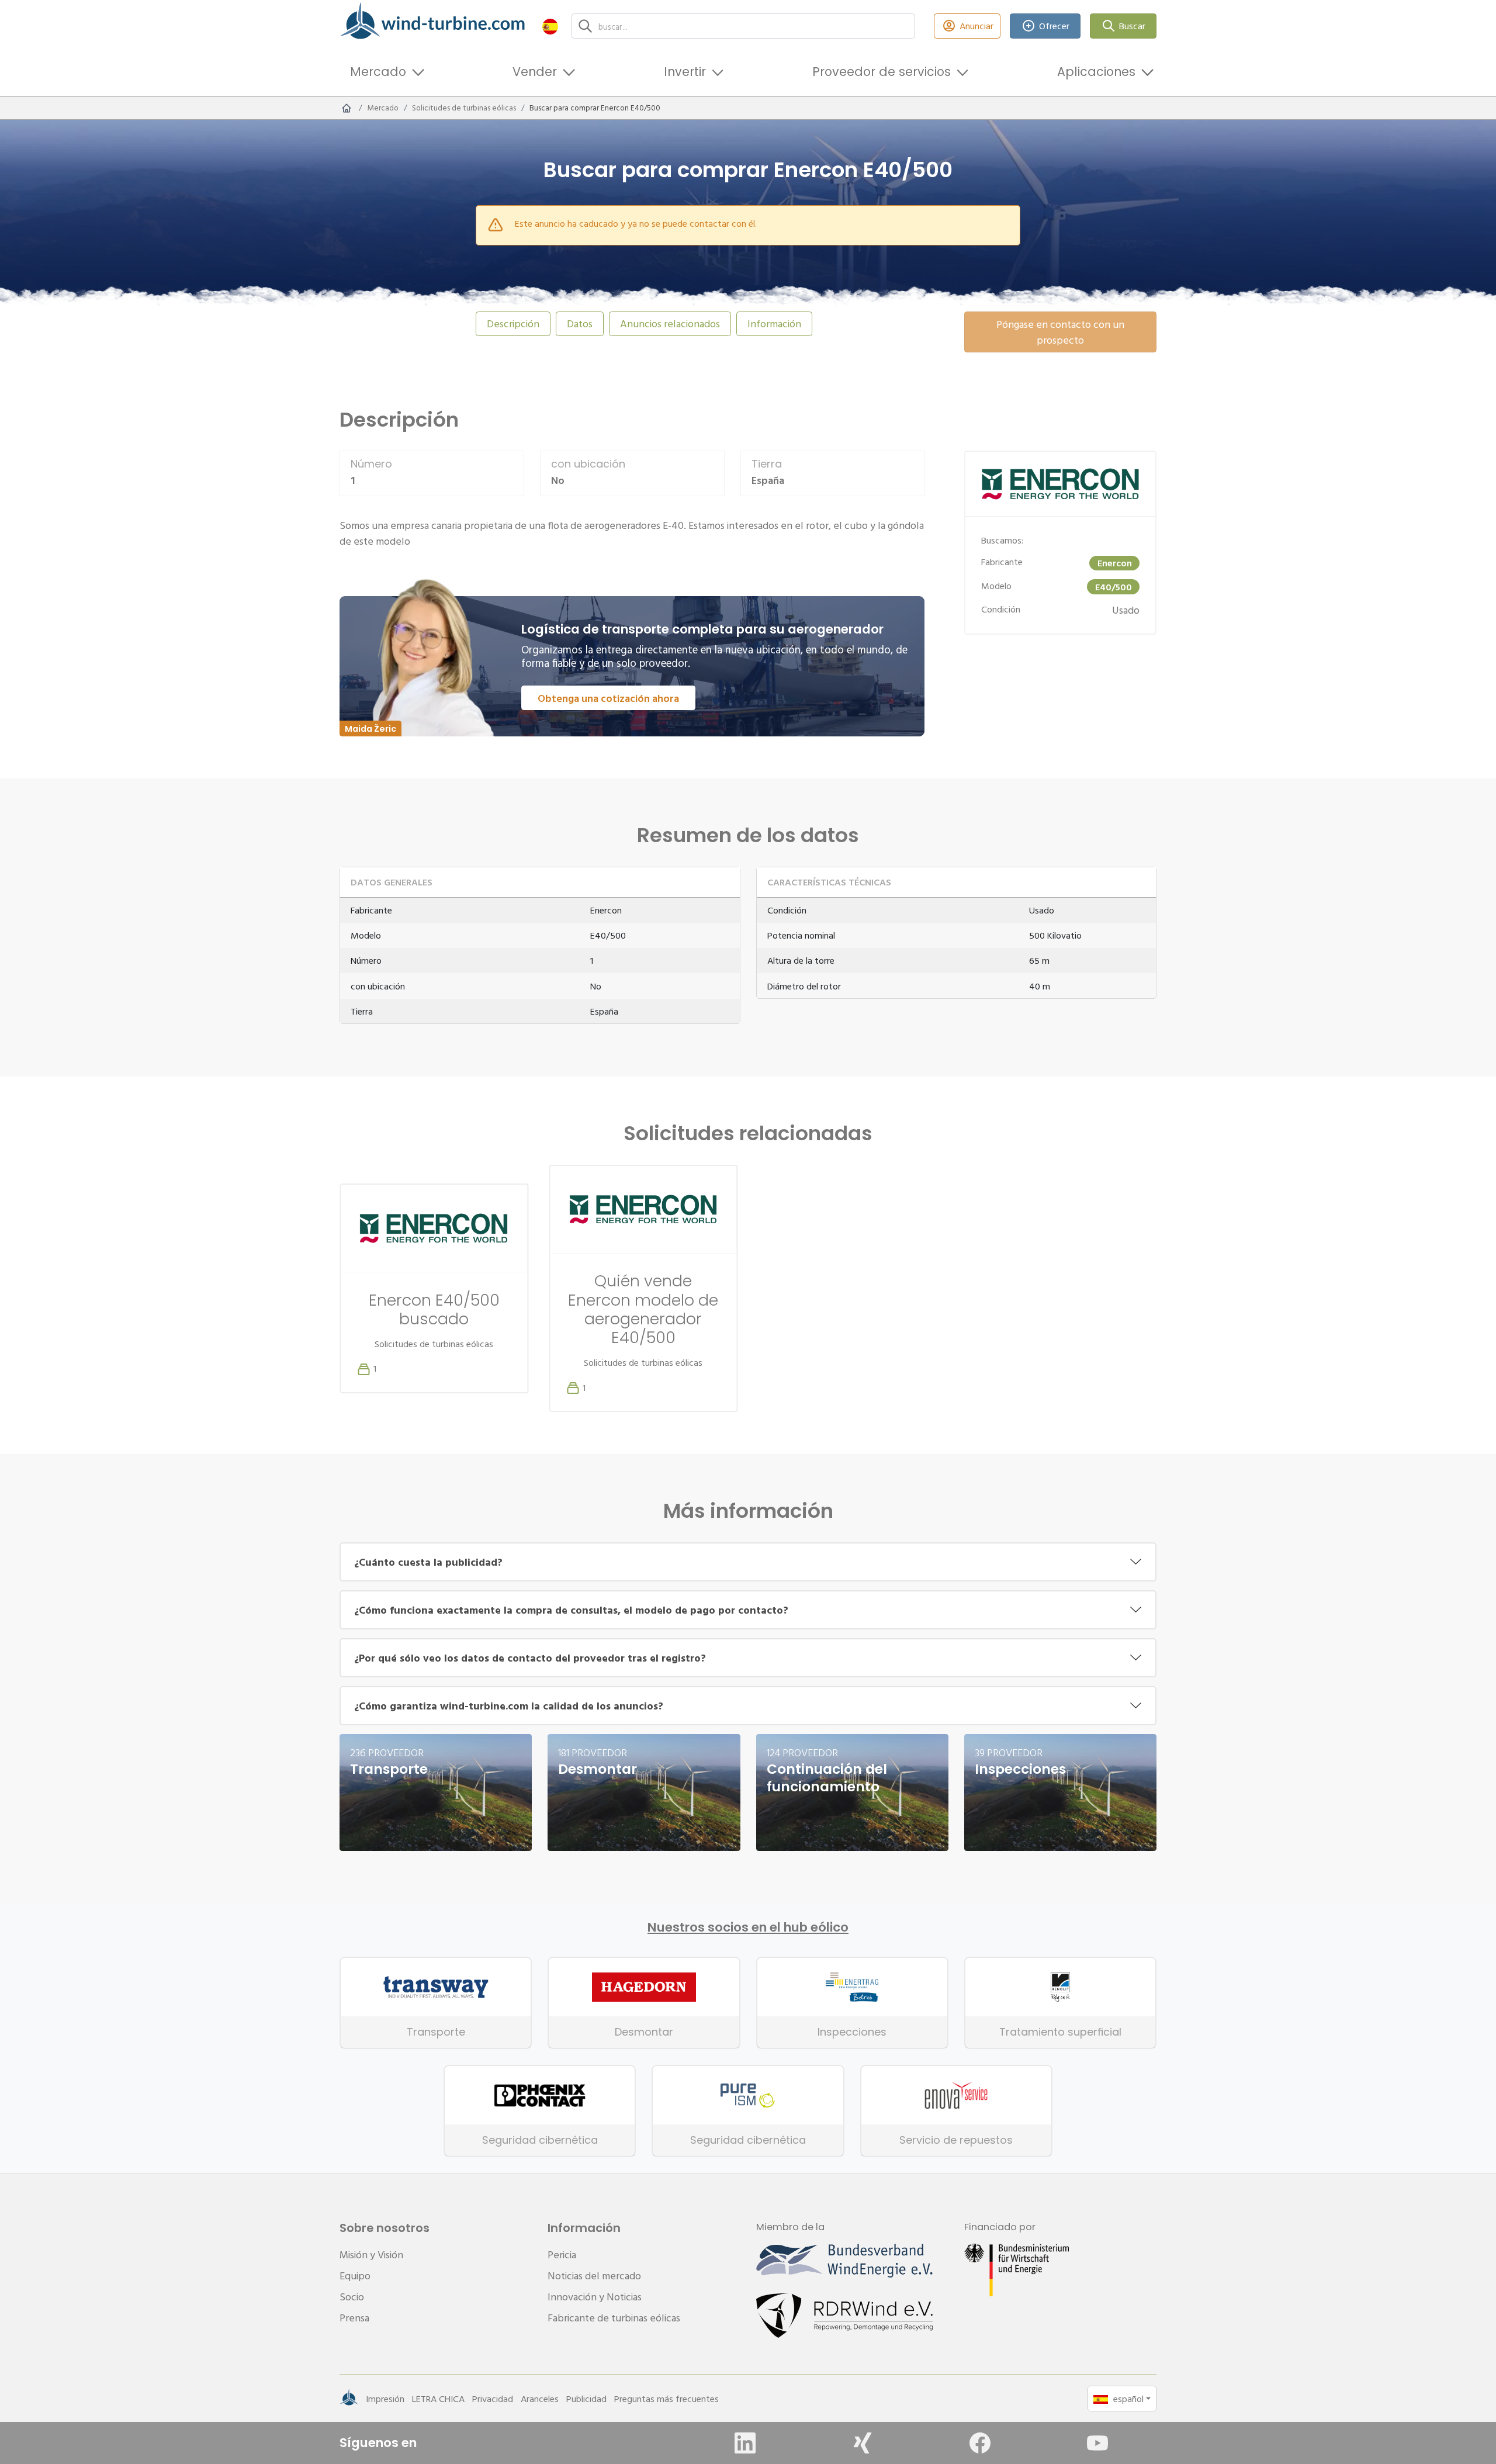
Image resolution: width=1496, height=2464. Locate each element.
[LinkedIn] (745, 2443)
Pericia (562, 2254)
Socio (352, 2297)
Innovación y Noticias (595, 2297)
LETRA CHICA (438, 2399)
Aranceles (540, 2399)
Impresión (385, 2399)
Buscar (1132, 26)
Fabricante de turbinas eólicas (614, 2318)
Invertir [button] (685, 72)
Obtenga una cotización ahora (608, 698)
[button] (550, 26)
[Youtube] (1097, 2443)
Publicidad (586, 2399)
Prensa (354, 2318)
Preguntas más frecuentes (666, 2399)
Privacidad (493, 2399)
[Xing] (863, 2443)
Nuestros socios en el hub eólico (748, 1927)
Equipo (355, 2276)
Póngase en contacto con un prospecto (1060, 332)
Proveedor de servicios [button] (882, 72)
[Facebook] (980, 2443)
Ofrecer (1054, 26)
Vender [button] (535, 72)
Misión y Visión (371, 2254)
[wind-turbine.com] (347, 108)
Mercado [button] (378, 72)
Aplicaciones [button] (1096, 72)
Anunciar (976, 26)
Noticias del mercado (594, 2276)
